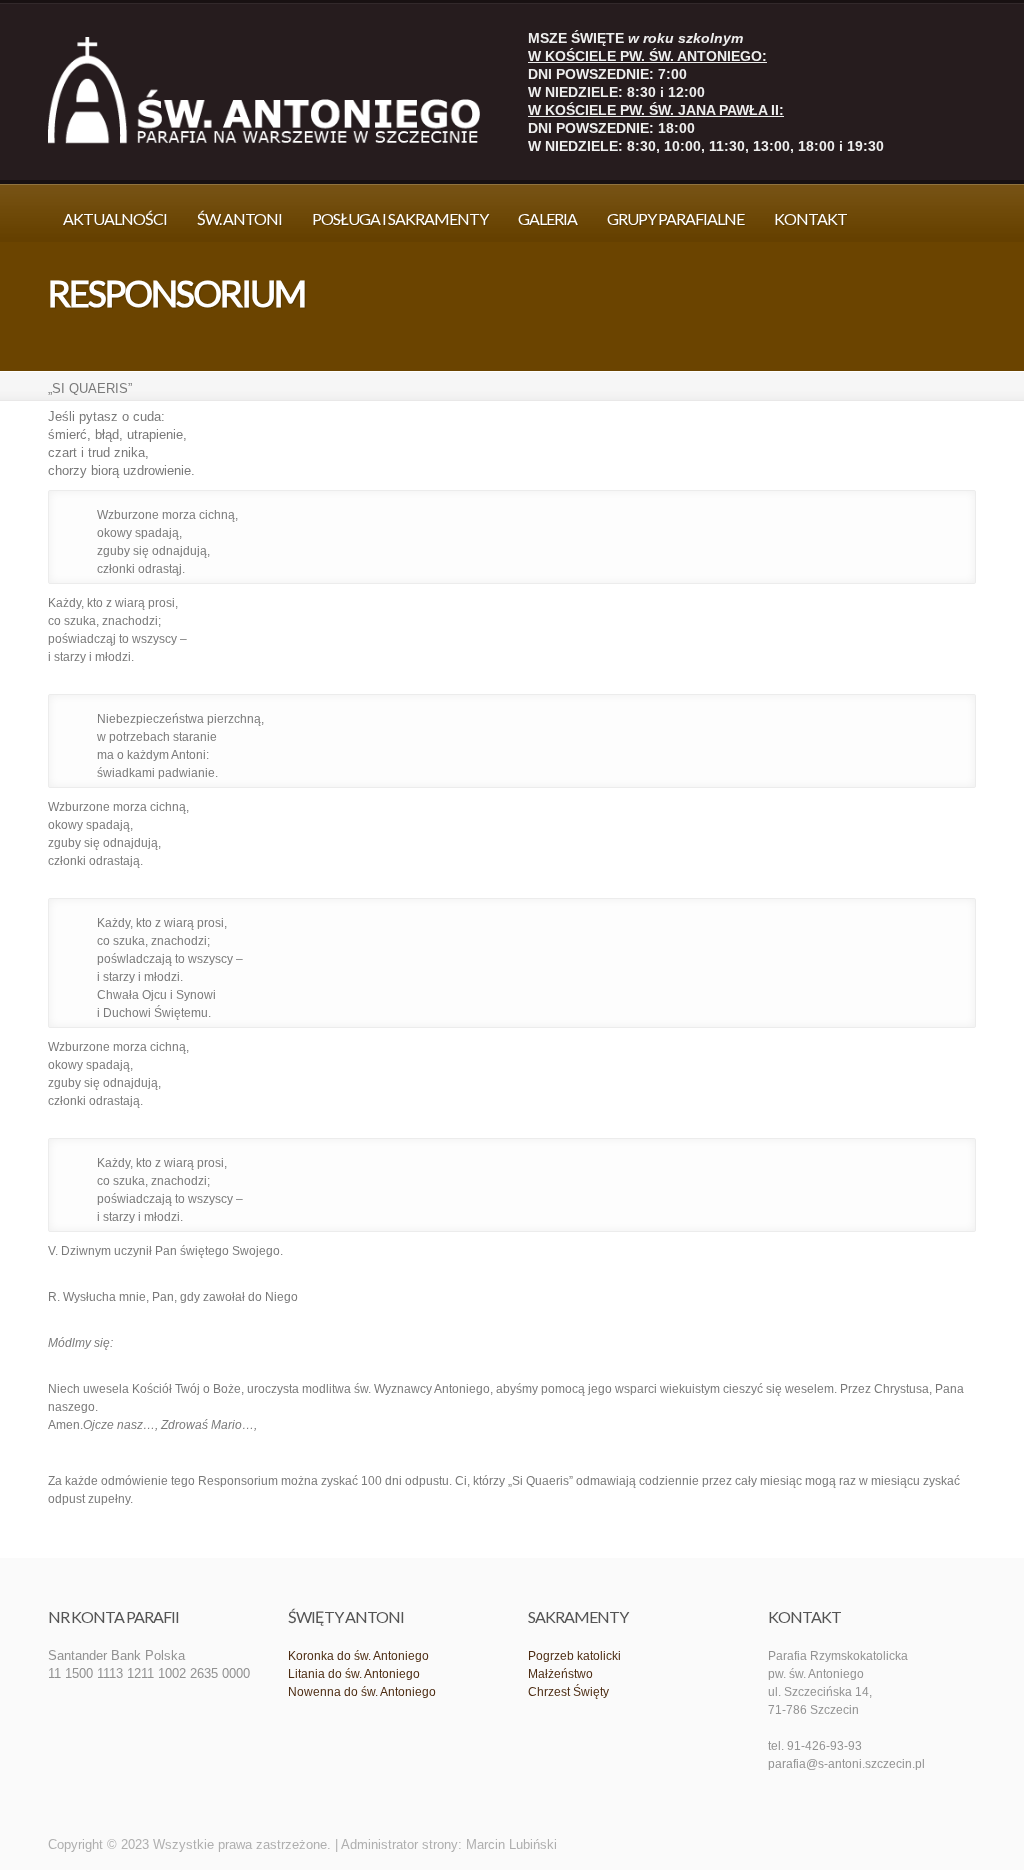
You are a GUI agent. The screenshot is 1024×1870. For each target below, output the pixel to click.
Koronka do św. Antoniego (358, 1656)
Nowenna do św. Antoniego (362, 1692)
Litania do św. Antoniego (354, 1674)
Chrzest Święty (568, 1692)
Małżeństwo (560, 1674)
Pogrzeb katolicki (574, 1656)
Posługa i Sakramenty (400, 218)
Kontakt (810, 218)
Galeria (547, 218)
